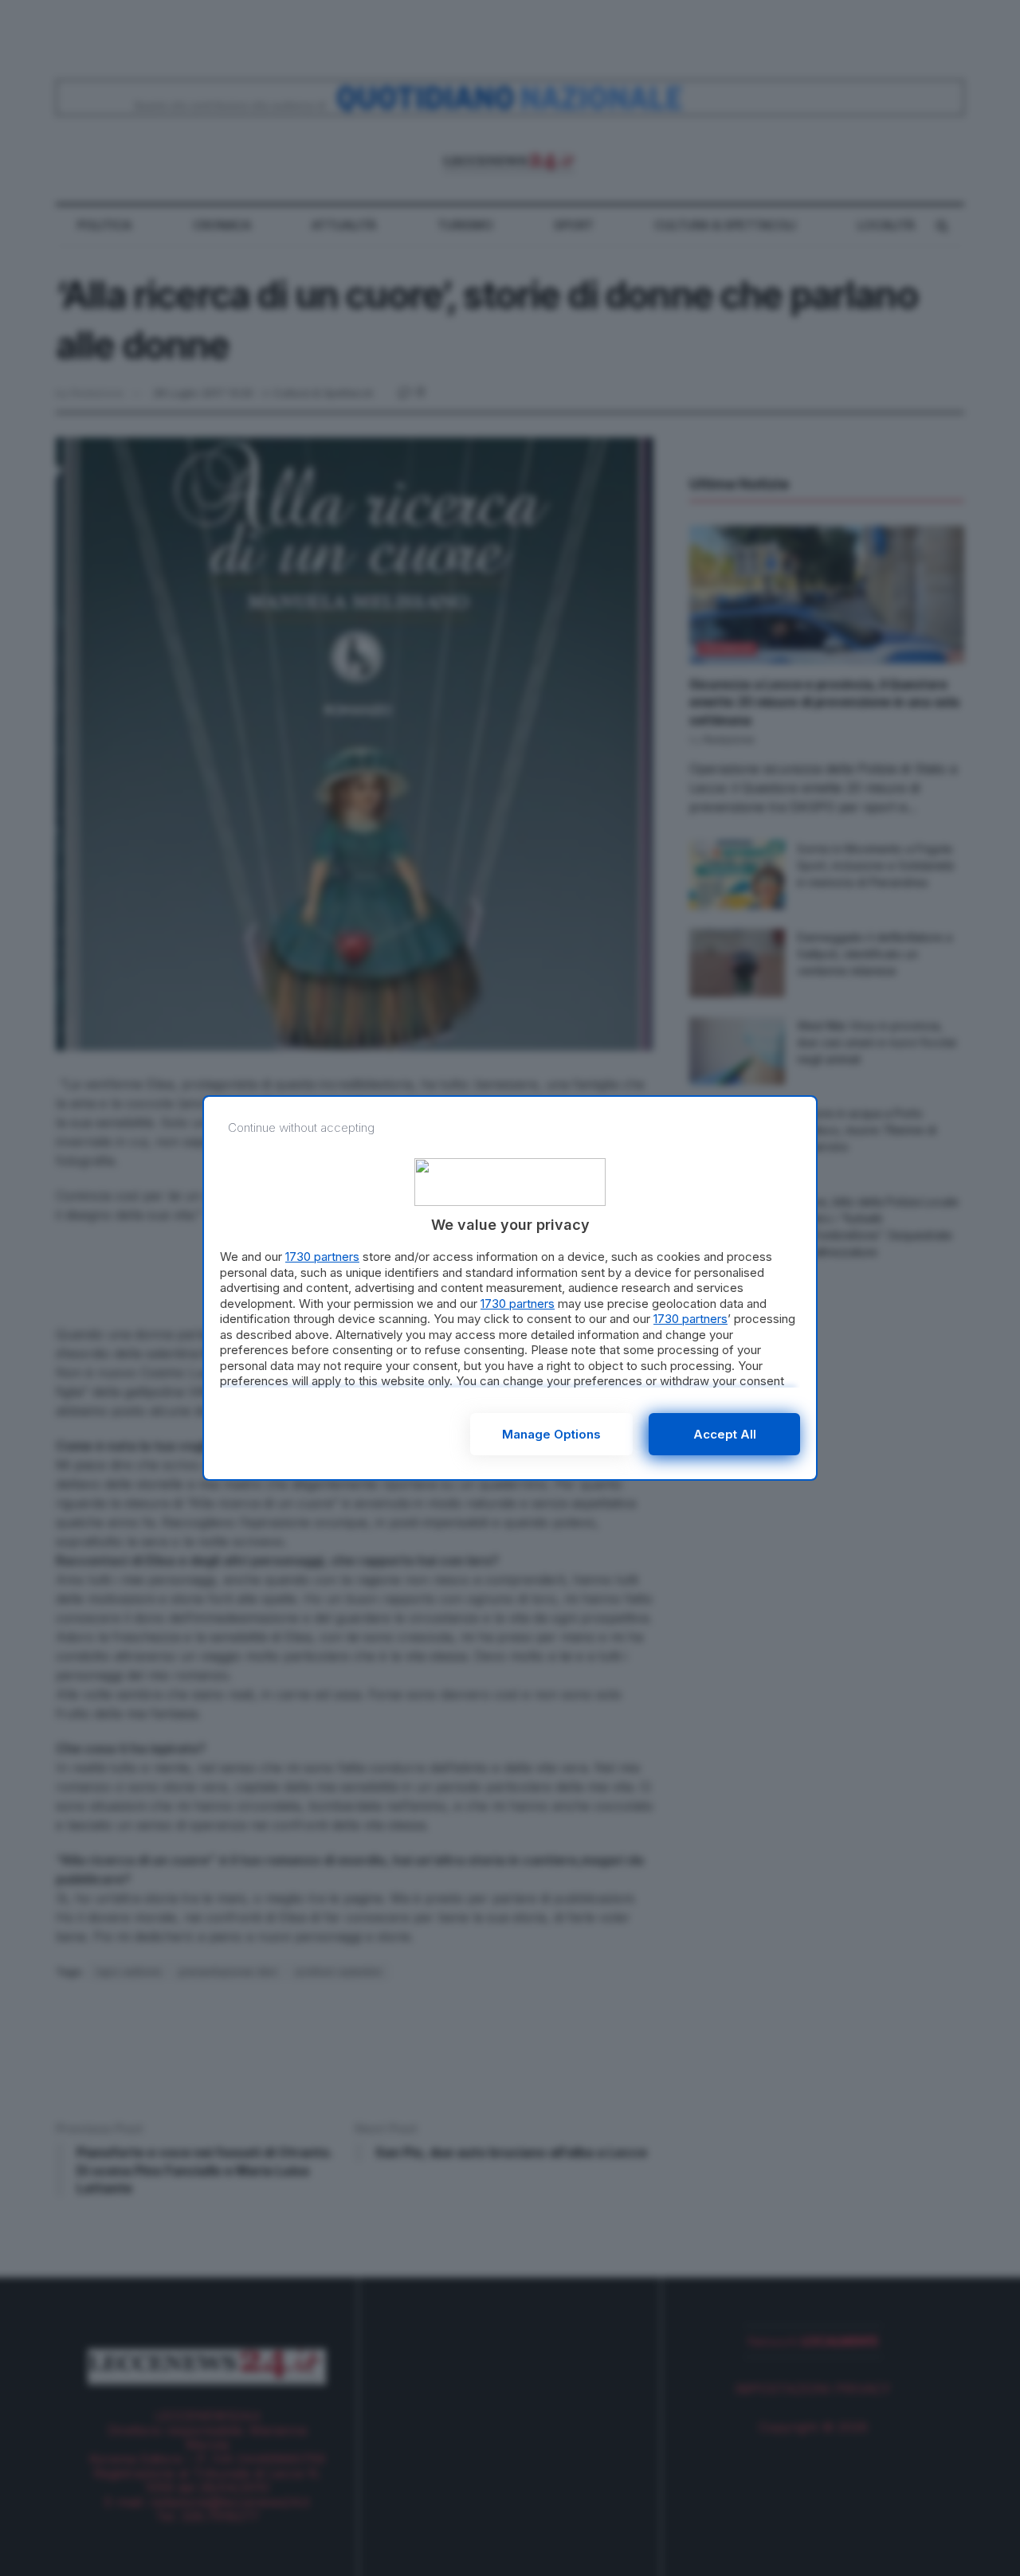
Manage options (551, 1434)
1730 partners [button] (322, 1257)
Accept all (725, 1434)
